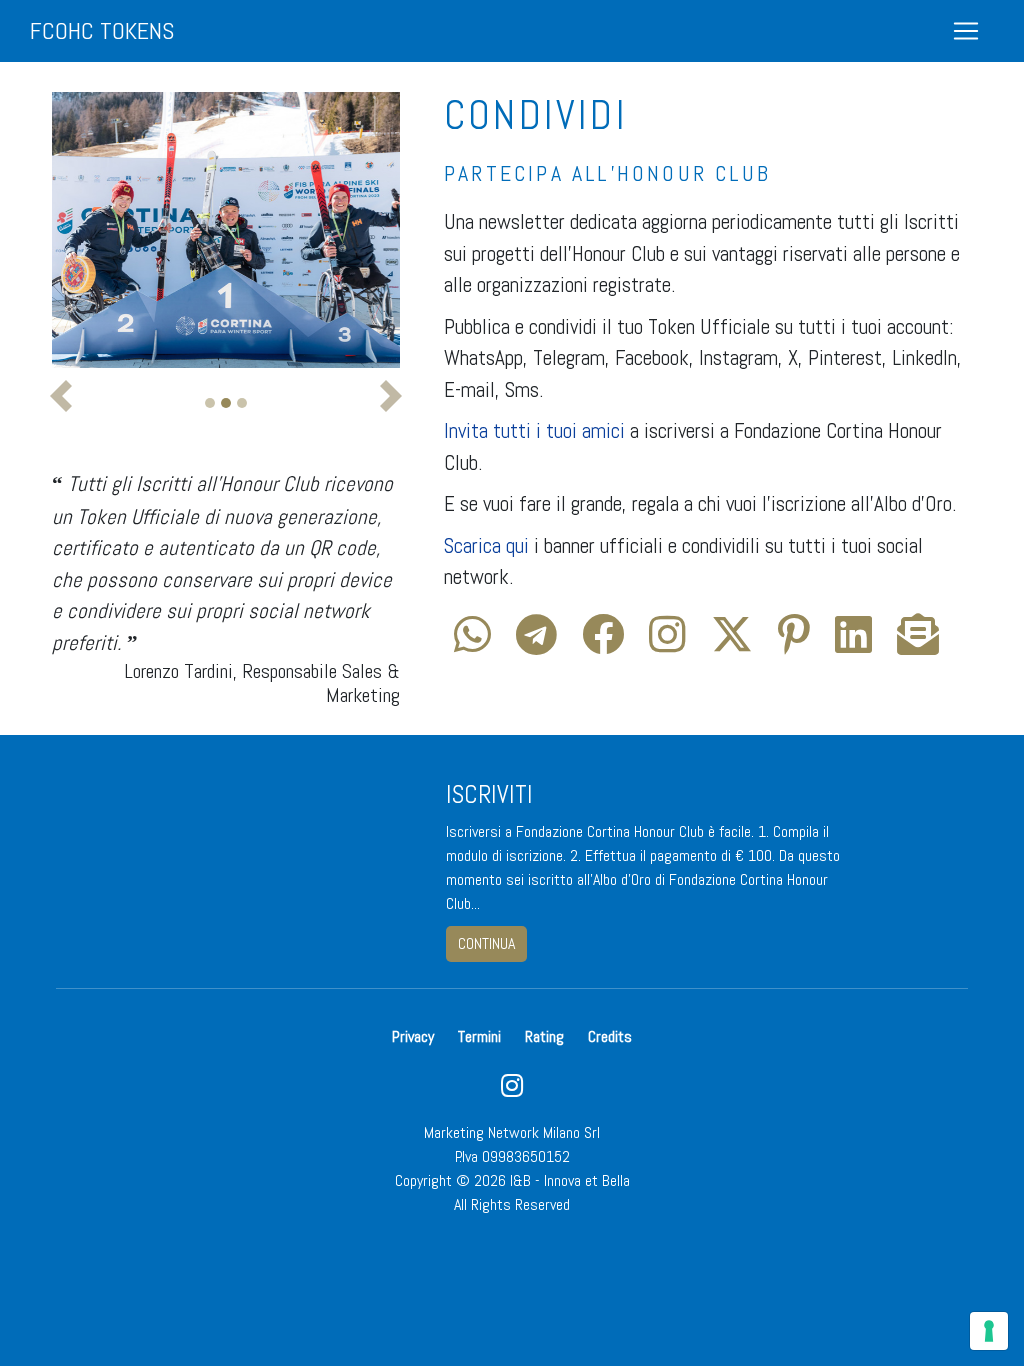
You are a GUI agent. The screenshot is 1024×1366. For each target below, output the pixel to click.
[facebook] (603, 642)
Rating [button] (544, 1036)
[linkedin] (853, 642)
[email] (918, 642)
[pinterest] (794, 642)
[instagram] (667, 642)
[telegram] (536, 642)
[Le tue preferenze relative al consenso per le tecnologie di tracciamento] (989, 1331)
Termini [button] (479, 1036)
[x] (732, 642)
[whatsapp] (472, 642)
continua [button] (486, 943)
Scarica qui (486, 545)
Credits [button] (610, 1036)
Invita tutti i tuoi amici (534, 430)
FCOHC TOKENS (102, 30)
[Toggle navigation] (966, 31)
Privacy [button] (413, 1036)
